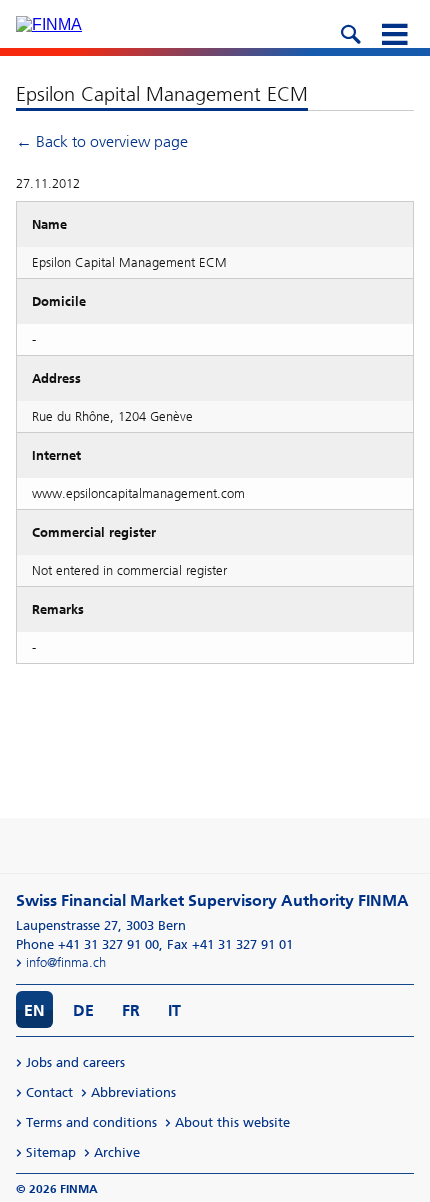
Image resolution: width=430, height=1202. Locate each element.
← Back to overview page (102, 141)
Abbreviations (133, 1092)
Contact (49, 1092)
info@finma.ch (66, 962)
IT (174, 1010)
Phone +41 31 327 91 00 (87, 944)
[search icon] (350, 32)
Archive (117, 1152)
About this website (232, 1122)
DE (83, 1010)
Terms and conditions (91, 1122)
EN (34, 1010)
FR (131, 1010)
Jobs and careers (75, 1062)
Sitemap (51, 1152)
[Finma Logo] (49, 25)
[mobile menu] (394, 32)
